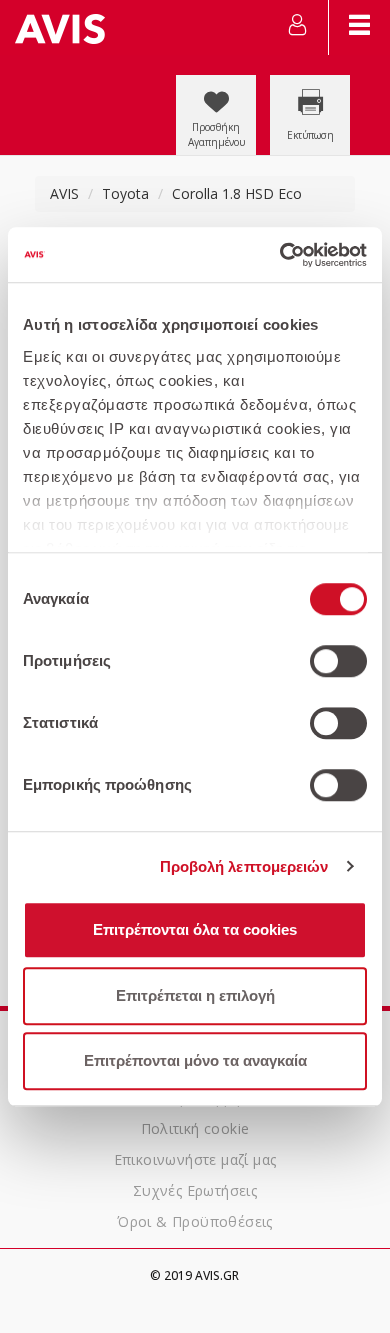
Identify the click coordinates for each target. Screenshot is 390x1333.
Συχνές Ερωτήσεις (195, 1190)
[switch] (338, 661)
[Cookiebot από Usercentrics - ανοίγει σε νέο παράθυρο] (280, 255)
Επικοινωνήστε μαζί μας (195, 1159)
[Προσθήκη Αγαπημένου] (218, 84)
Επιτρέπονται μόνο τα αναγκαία (195, 1060)
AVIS (64, 193)
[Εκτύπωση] (310, 84)
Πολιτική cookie (195, 1128)
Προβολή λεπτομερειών (244, 866)
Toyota (125, 193)
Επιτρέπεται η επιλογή (195, 995)
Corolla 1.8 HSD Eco (237, 193)
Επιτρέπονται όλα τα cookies (195, 929)
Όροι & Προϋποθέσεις (195, 1221)
